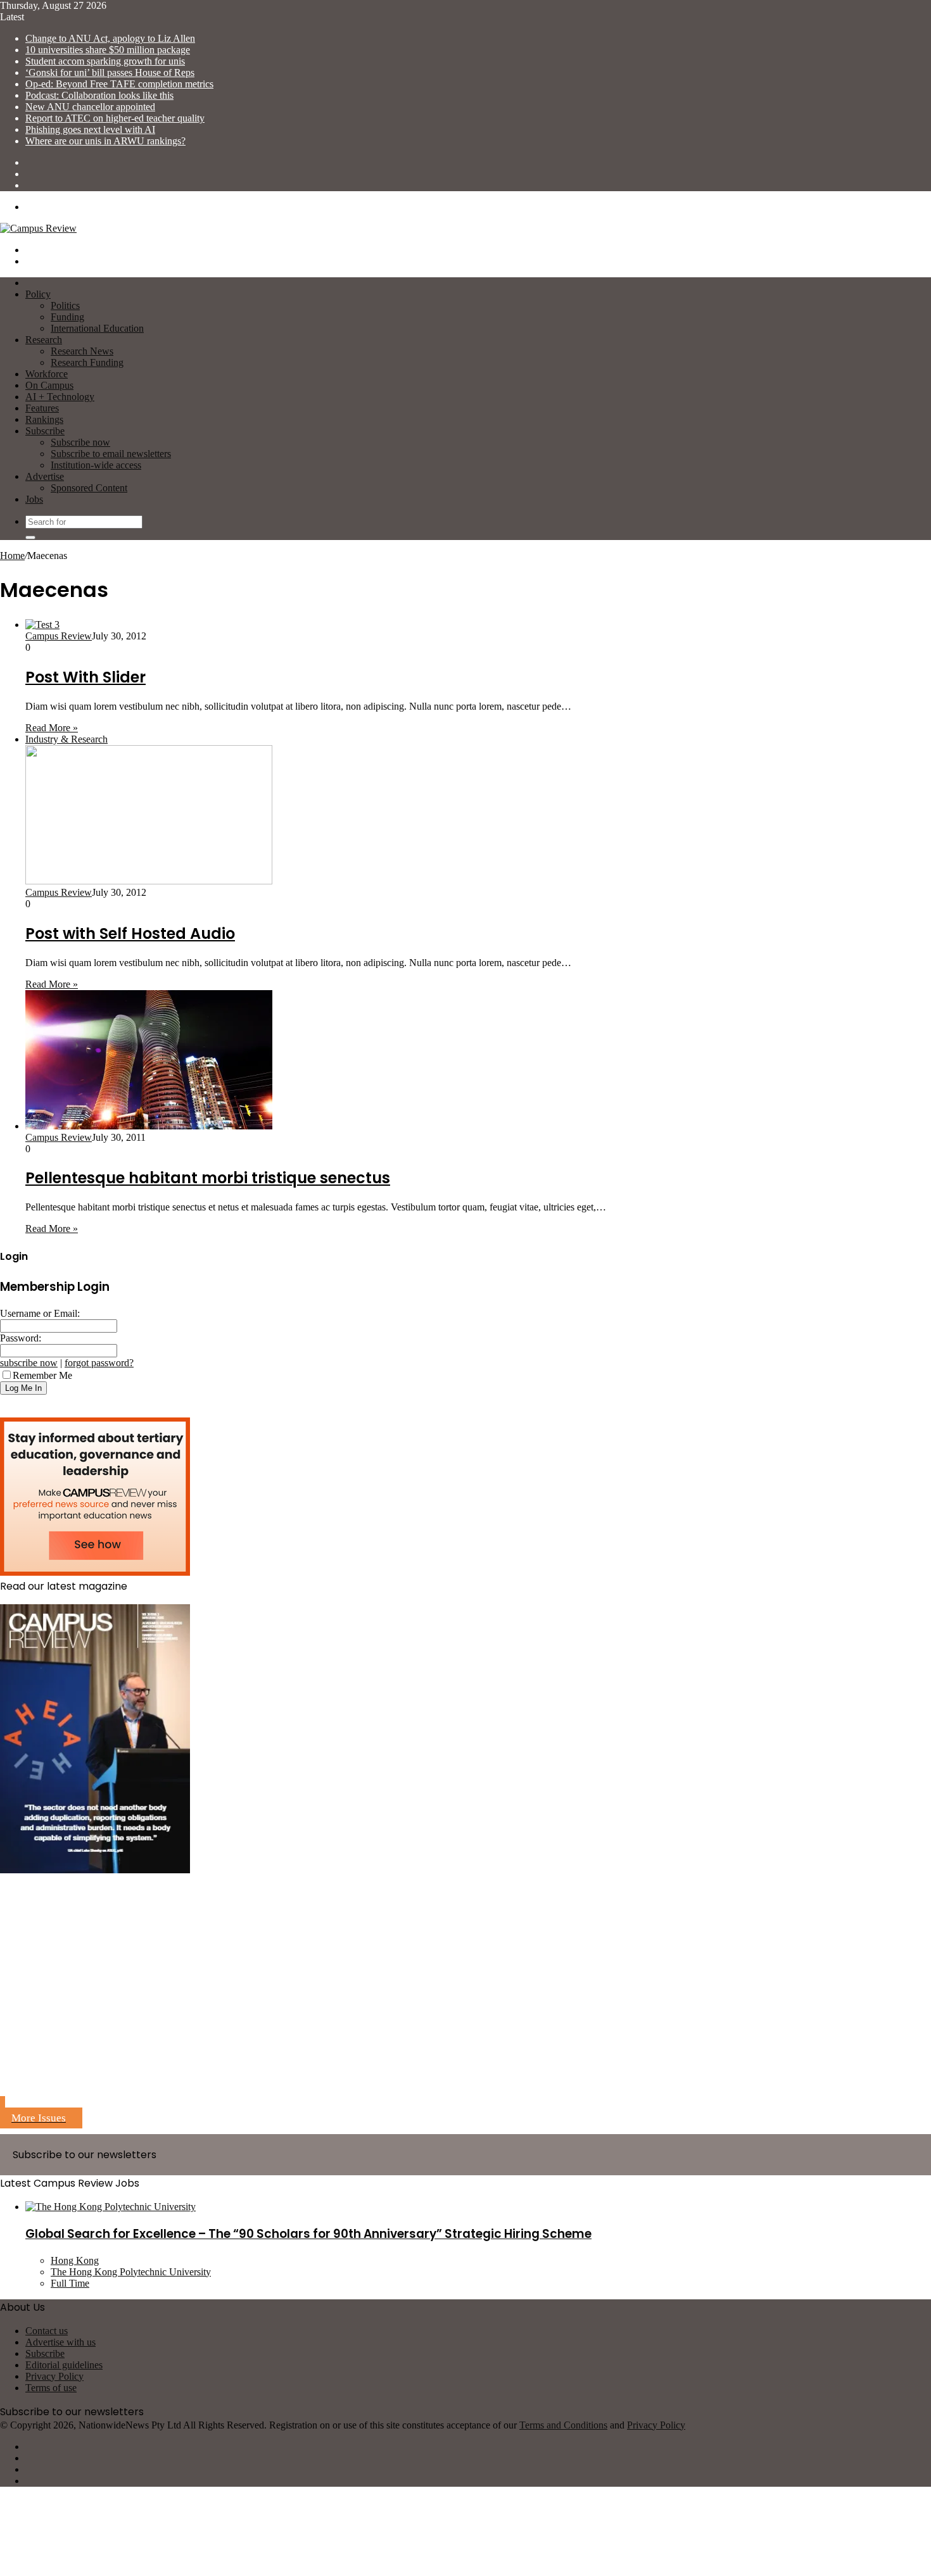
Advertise (45, 476)
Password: (21, 1338)
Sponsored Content (89, 488)
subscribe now (29, 1363)
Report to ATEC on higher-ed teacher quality (115, 118)
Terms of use (51, 2388)
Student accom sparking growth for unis (105, 61)
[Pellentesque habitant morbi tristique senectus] (149, 1126)
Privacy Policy (54, 2376)
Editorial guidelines (64, 2365)
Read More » (52, 728)
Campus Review (59, 636)
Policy (38, 294)
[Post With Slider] (42, 625)
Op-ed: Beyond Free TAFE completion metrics (119, 84)
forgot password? (99, 1363)
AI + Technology (60, 397)
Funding (67, 317)
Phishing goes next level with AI (90, 129)
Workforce (47, 374)
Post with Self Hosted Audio (130, 933)
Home (12, 556)
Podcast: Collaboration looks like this (99, 95)
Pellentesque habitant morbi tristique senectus (208, 1178)
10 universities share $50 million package (108, 50)
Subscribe (45, 431)
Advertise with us (60, 2342)
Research (44, 340)
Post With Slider (85, 677)
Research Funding (87, 362)
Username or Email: (40, 1313)
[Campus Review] (38, 228)
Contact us (47, 2331)
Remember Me (42, 1375)
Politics (65, 305)
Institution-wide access (96, 465)
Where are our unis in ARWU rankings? (105, 141)
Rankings (44, 419)
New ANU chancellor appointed (90, 107)
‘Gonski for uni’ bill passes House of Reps (110, 72)
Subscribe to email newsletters (111, 454)
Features (42, 408)
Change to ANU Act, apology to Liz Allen (110, 38)
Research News (82, 351)
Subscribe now (80, 442)
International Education (97, 328)
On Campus (49, 385)
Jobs (34, 499)
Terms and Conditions (563, 2425)
